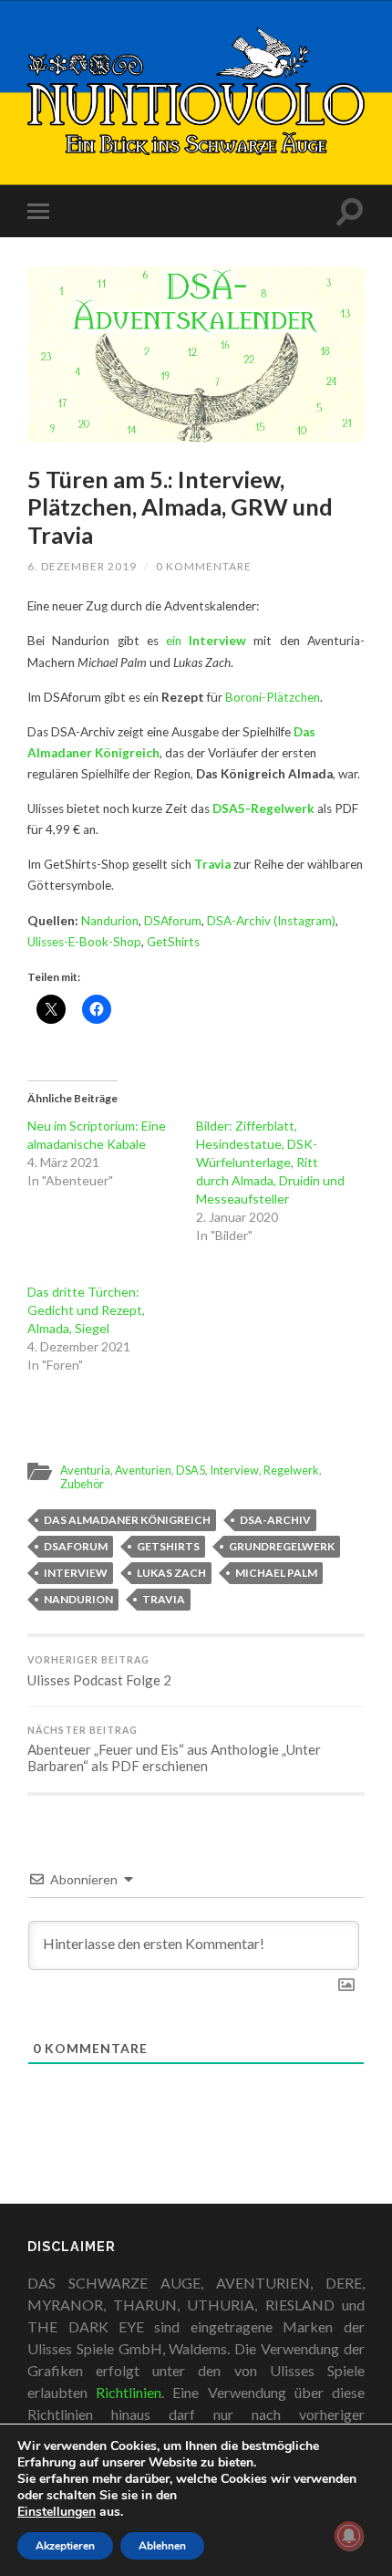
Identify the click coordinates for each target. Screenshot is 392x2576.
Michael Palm (276, 1573)
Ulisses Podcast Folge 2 (99, 1671)
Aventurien (143, 1470)
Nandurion (110, 921)
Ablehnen (162, 2546)
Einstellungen (57, 2512)
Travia (212, 864)
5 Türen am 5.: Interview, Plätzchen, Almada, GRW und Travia (180, 507)
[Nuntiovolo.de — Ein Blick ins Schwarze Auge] (196, 91)
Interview (234, 1470)
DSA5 (191, 1470)
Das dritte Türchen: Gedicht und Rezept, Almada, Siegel (86, 1310)
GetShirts (173, 942)
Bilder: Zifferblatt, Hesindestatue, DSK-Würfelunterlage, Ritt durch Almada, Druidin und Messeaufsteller (270, 1162)
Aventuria (85, 1470)
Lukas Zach (171, 1573)
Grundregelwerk (282, 1546)
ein (206, 641)
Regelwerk (291, 1470)
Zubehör (82, 1484)
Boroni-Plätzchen (273, 697)
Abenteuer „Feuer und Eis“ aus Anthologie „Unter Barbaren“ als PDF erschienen (174, 1750)
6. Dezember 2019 (82, 566)
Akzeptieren (65, 2546)
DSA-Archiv (275, 1520)
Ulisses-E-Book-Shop (84, 942)
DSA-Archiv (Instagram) (271, 921)
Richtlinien (129, 2392)
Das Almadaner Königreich (127, 1520)
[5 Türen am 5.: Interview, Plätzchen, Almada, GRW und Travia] (196, 355)
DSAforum (173, 921)
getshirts (168, 1546)
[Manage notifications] (349, 2536)
